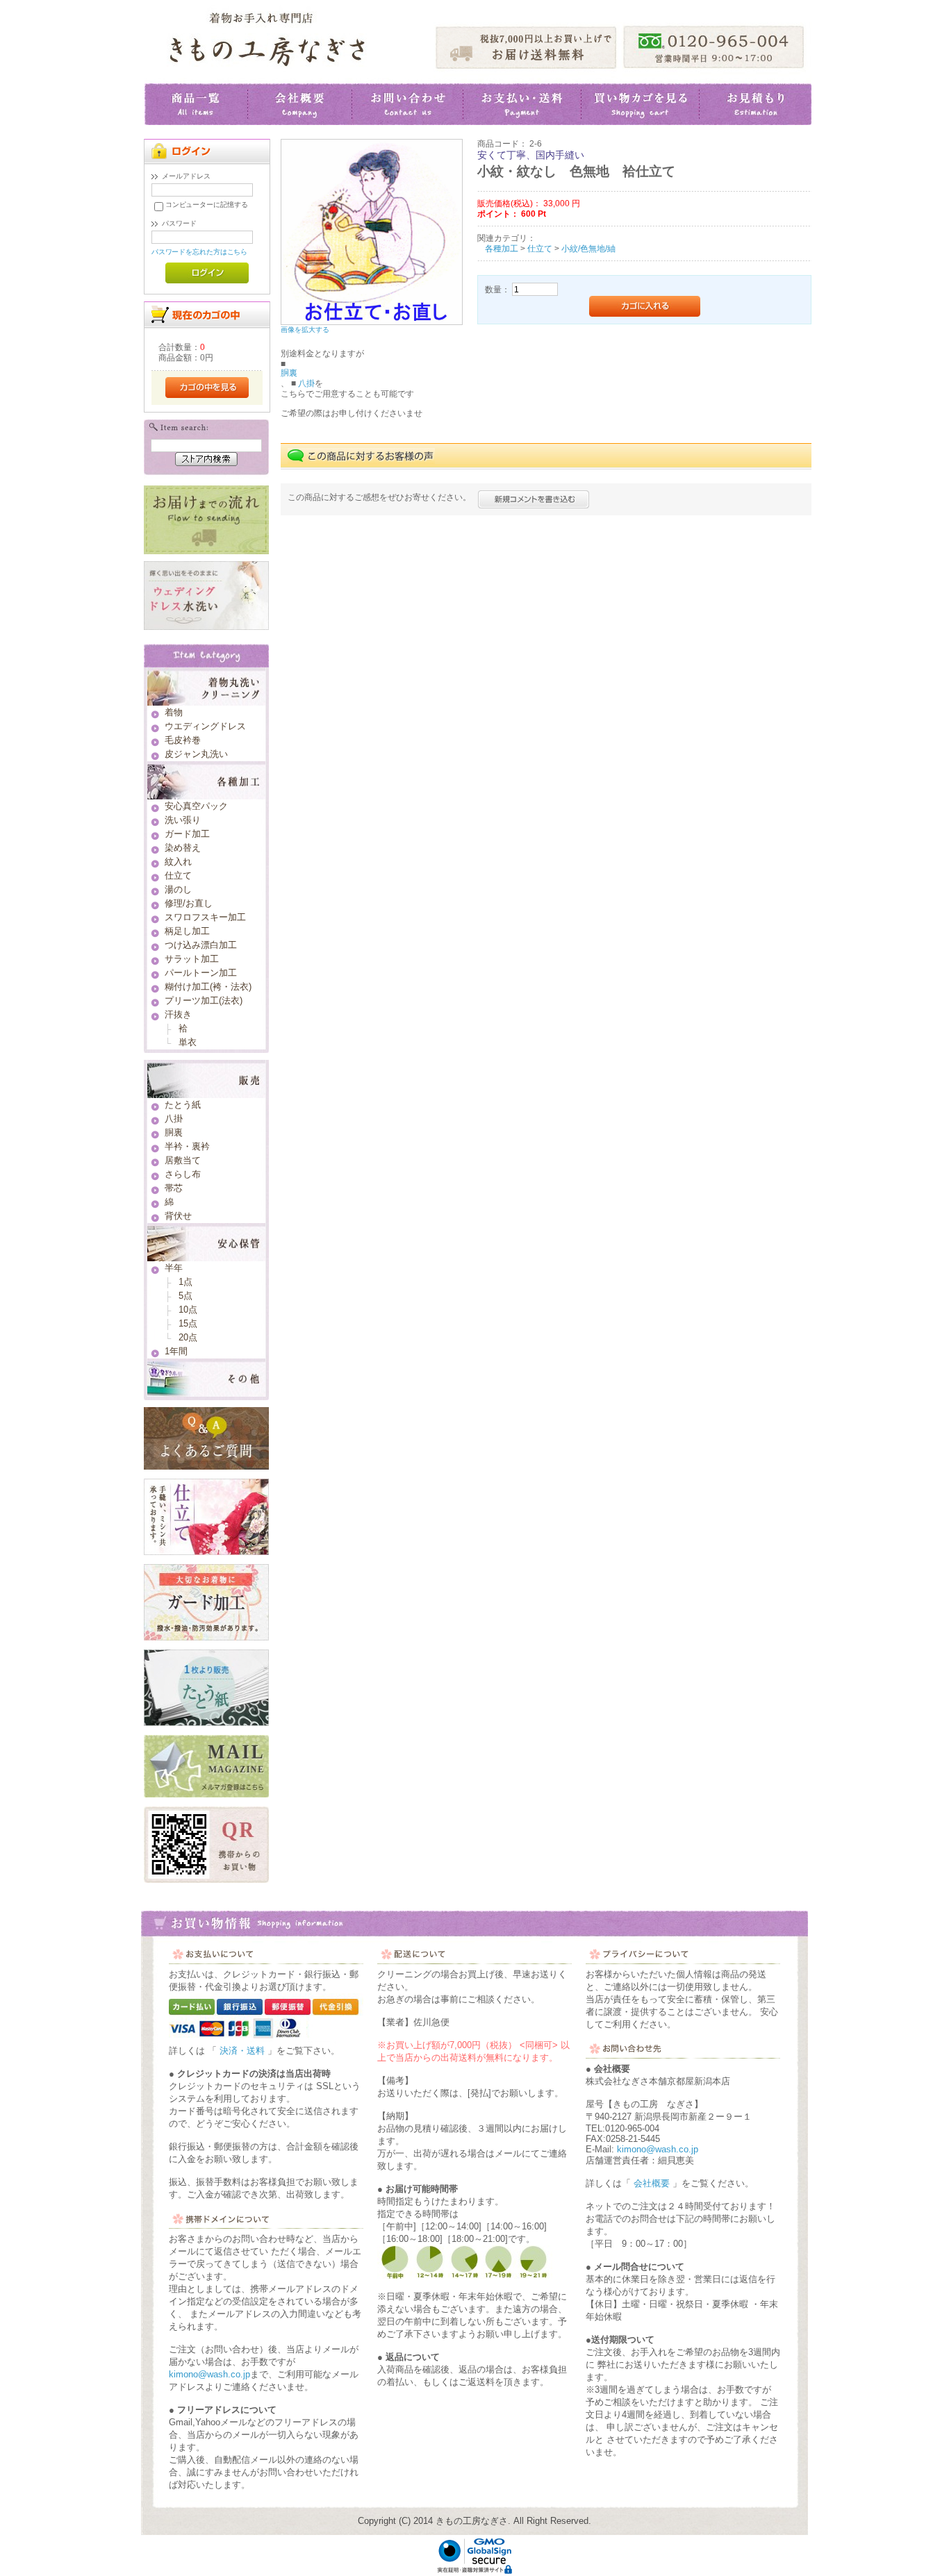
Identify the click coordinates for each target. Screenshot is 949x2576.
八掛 (305, 383)
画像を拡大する (305, 330)
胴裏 (289, 373)
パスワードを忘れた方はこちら (200, 252)
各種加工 (502, 248)
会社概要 (652, 2183)
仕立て (540, 248)
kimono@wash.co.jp (209, 2374)
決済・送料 (242, 2051)
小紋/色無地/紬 (588, 248)
